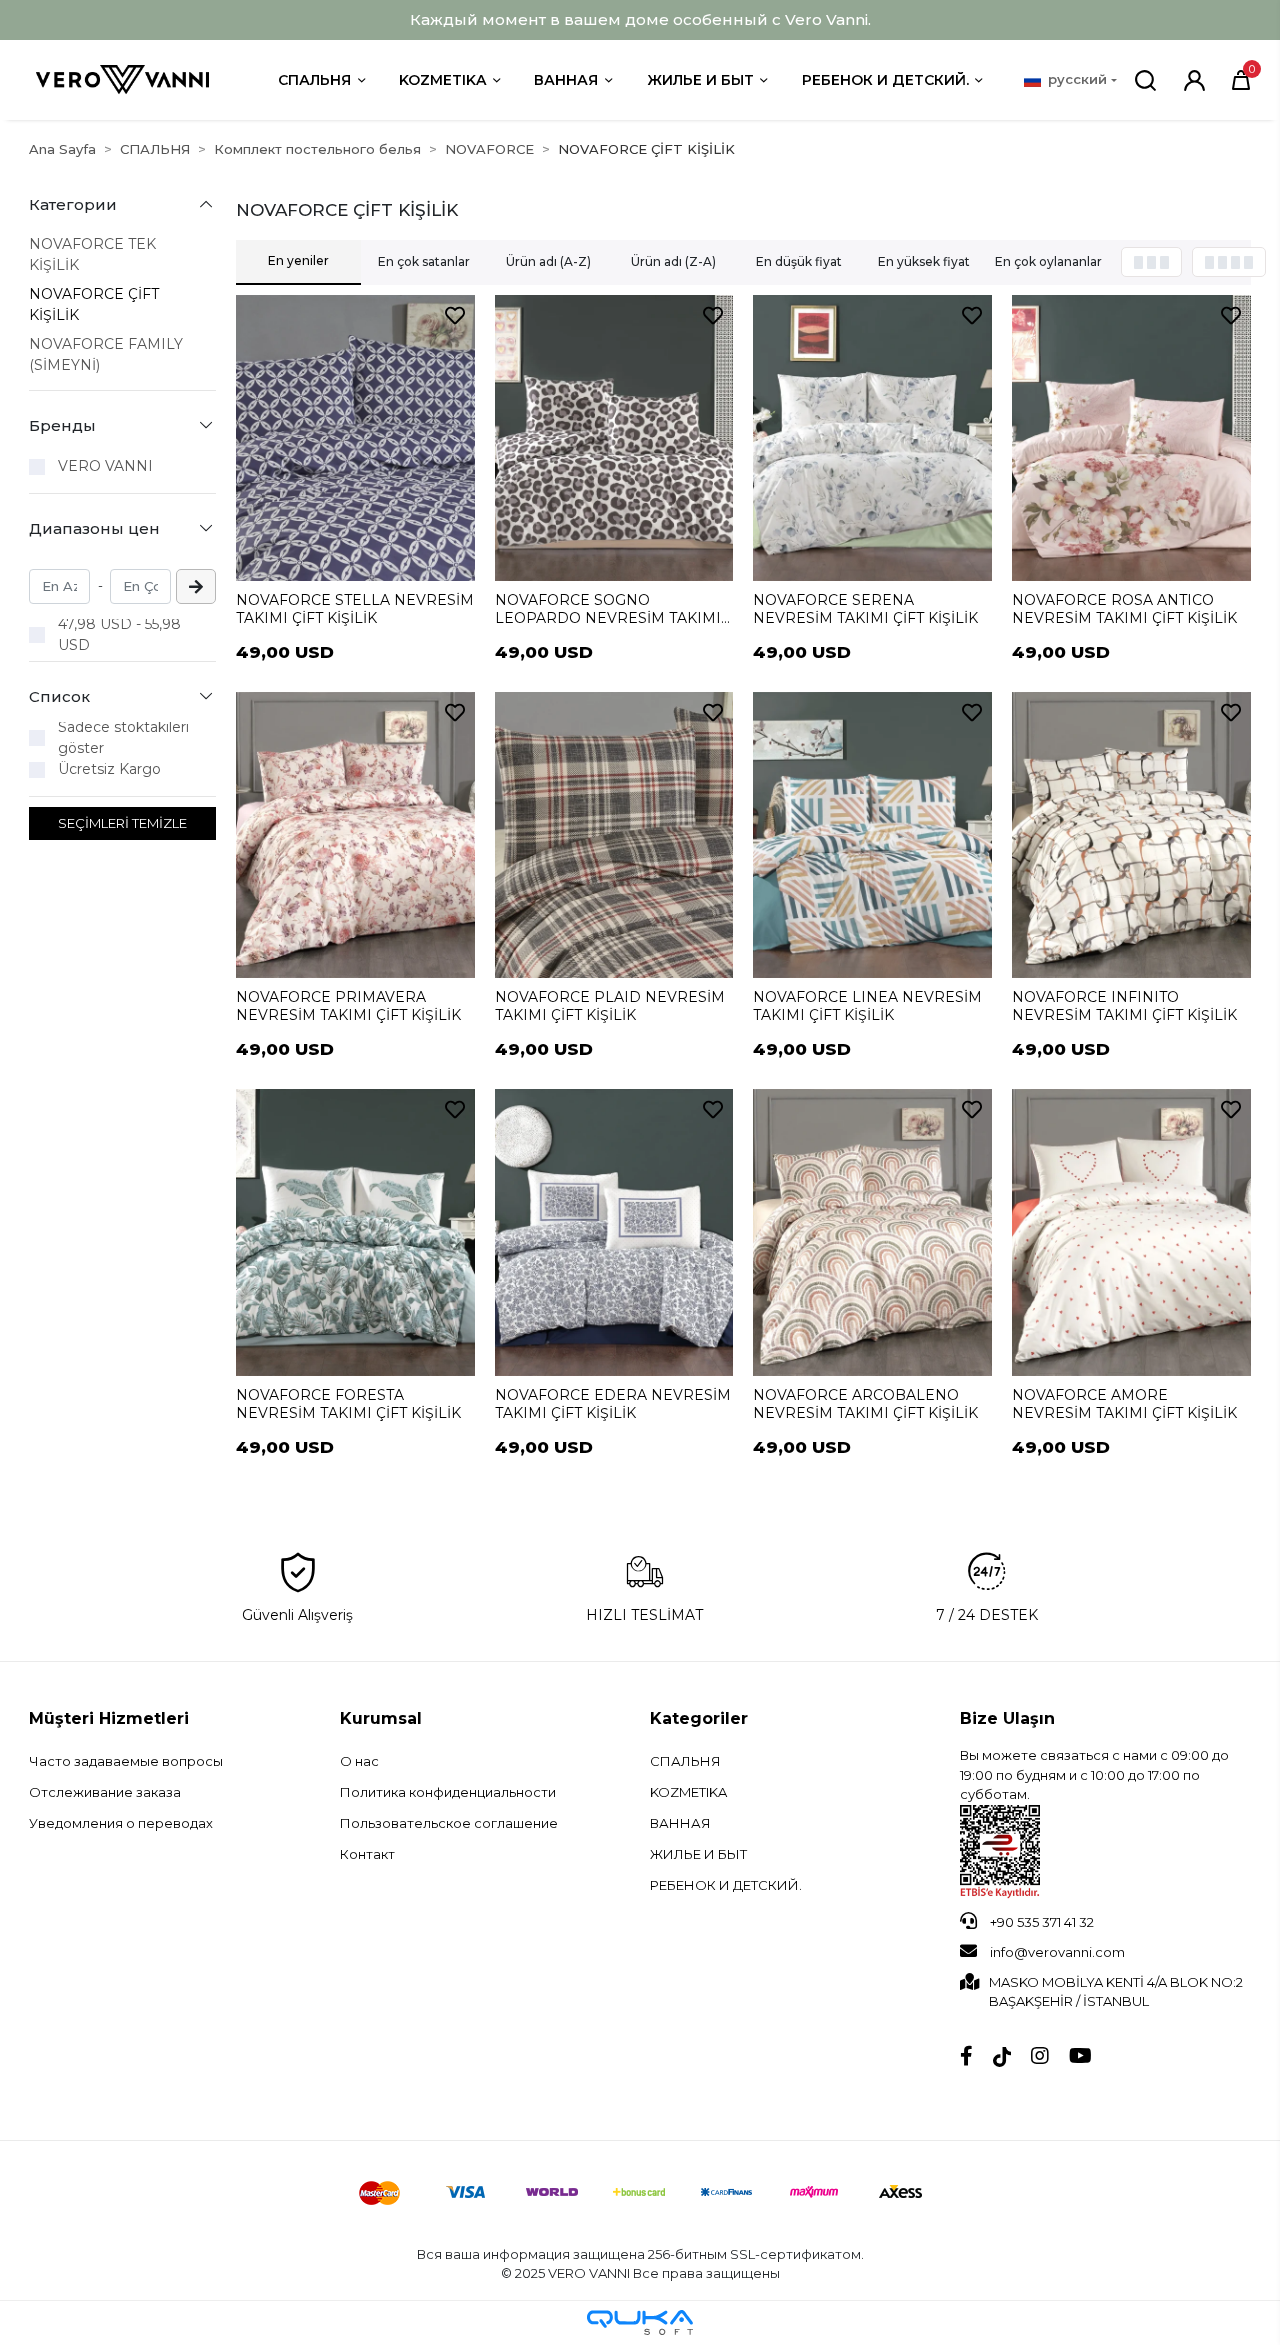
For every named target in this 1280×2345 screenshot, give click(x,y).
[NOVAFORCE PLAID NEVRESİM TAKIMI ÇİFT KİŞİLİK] (614, 835)
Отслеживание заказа (105, 1792)
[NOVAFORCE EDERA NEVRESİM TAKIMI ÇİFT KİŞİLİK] (614, 1232)
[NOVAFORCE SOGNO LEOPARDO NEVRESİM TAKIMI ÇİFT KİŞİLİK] (614, 438)
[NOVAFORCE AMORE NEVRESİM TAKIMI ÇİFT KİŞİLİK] (1131, 1232)
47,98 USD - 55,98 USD (119, 634)
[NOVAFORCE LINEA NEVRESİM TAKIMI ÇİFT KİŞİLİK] (872, 835)
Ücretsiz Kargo (109, 769)
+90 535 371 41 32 (1040, 1922)
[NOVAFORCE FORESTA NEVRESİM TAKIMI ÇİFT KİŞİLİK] (355, 1232)
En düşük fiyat (799, 261)
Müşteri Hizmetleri (109, 1718)
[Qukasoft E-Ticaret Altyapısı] (640, 2322)
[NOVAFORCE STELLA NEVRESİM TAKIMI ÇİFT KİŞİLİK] (355, 438)
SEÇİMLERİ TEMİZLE (122, 823)
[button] (1241, 80)
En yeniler (298, 260)
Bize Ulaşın (1007, 1718)
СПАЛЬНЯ (314, 80)
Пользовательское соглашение (449, 1823)
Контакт (367, 1854)
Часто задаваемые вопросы (126, 1761)
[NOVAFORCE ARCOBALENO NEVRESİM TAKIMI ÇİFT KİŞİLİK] (872, 1232)
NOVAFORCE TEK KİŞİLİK (92, 254)
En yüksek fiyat (924, 261)
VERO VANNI (105, 466)
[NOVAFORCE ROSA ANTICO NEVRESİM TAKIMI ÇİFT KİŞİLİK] (1131, 438)
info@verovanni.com (1057, 1952)
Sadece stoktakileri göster (123, 737)
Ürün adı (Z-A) (673, 261)
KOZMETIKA (688, 1792)
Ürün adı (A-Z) (548, 261)
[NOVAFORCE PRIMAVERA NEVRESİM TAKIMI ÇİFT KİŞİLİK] (355, 835)
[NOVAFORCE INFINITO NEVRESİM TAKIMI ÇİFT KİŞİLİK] (1131, 835)
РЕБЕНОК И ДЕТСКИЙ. (885, 80)
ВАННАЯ (566, 80)
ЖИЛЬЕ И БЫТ (700, 80)
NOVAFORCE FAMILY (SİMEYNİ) (106, 354)
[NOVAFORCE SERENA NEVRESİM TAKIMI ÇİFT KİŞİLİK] (872, 438)
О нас (359, 1761)
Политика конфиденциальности (448, 1792)
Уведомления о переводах (121, 1823)
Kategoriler (699, 1718)
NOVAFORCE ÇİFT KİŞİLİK (94, 304)
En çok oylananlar (1048, 261)
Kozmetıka (442, 80)
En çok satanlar (424, 261)
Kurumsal (381, 1718)
